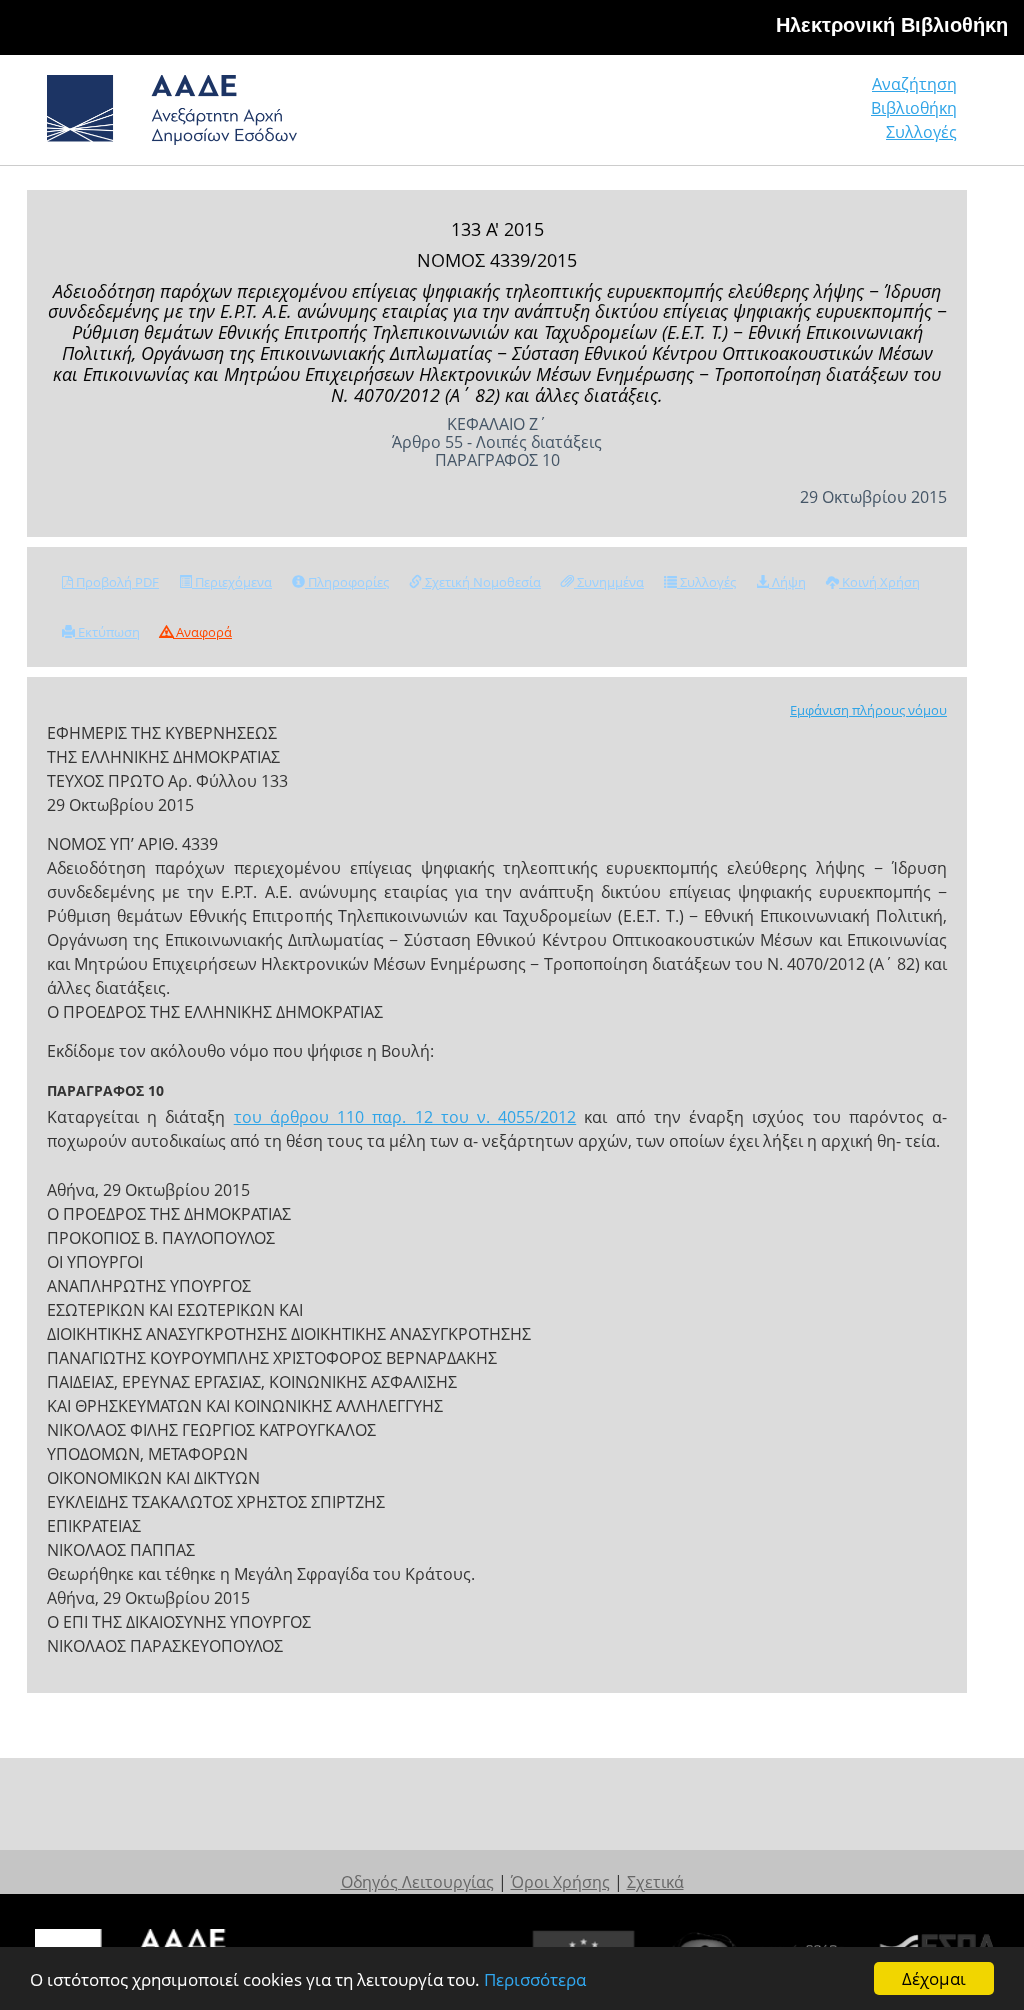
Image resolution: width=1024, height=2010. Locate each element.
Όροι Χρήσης (560, 1882)
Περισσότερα (535, 1979)
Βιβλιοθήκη (914, 108)
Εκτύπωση (107, 632)
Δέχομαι (934, 1978)
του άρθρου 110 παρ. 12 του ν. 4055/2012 (405, 1117)
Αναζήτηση (914, 84)
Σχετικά (655, 1882)
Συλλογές (921, 132)
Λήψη (787, 582)
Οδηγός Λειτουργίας (417, 1882)
